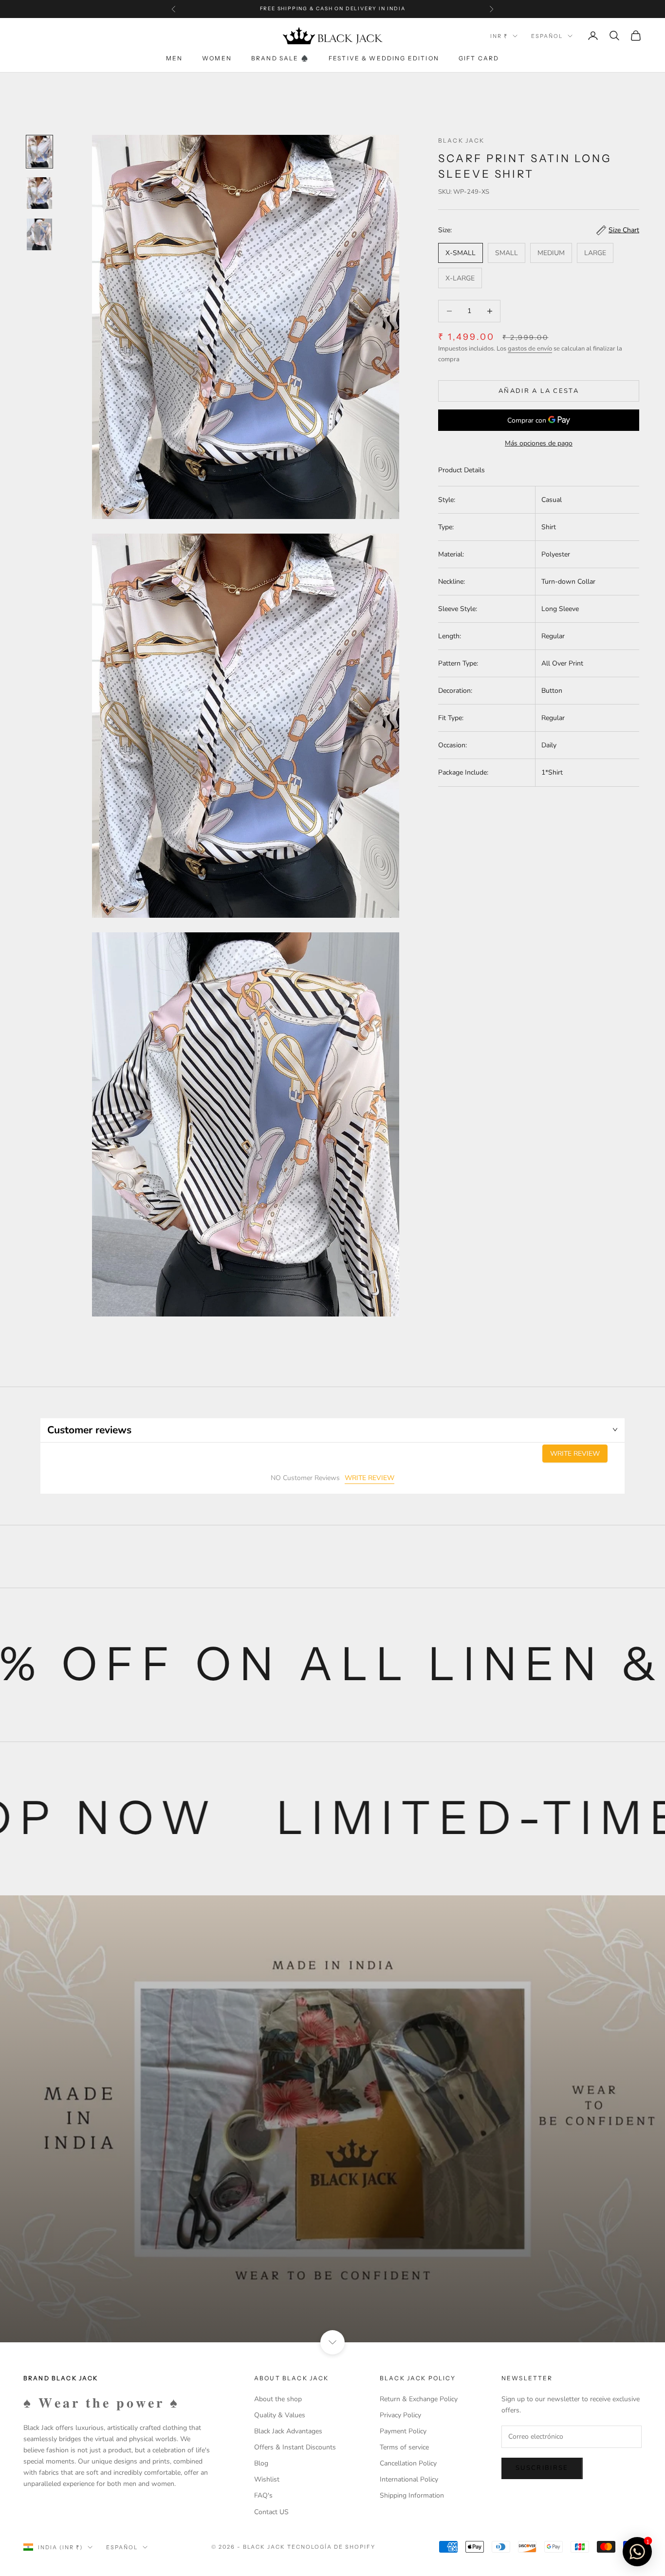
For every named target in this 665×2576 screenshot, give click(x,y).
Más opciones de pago (539, 443)
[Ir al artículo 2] (39, 193)
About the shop (278, 2399)
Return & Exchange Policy (419, 2399)
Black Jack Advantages (288, 2431)
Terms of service (404, 2447)
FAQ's (263, 2495)
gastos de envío (530, 349)
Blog (261, 2463)
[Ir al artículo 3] (39, 234)
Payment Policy (403, 2431)
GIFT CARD (479, 58)
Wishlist (267, 2479)
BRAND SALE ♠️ (280, 58)
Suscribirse (542, 2468)
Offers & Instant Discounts (295, 2447)
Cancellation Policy (408, 2463)
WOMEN (217, 58)
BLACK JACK (462, 140)
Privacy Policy (400, 2415)
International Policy (409, 2479)
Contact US (271, 2512)
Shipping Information (412, 2495)
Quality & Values (280, 2415)
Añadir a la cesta (539, 391)
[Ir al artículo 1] (39, 152)
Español (547, 36)
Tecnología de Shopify (331, 2547)
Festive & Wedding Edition (384, 58)
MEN (174, 58)
